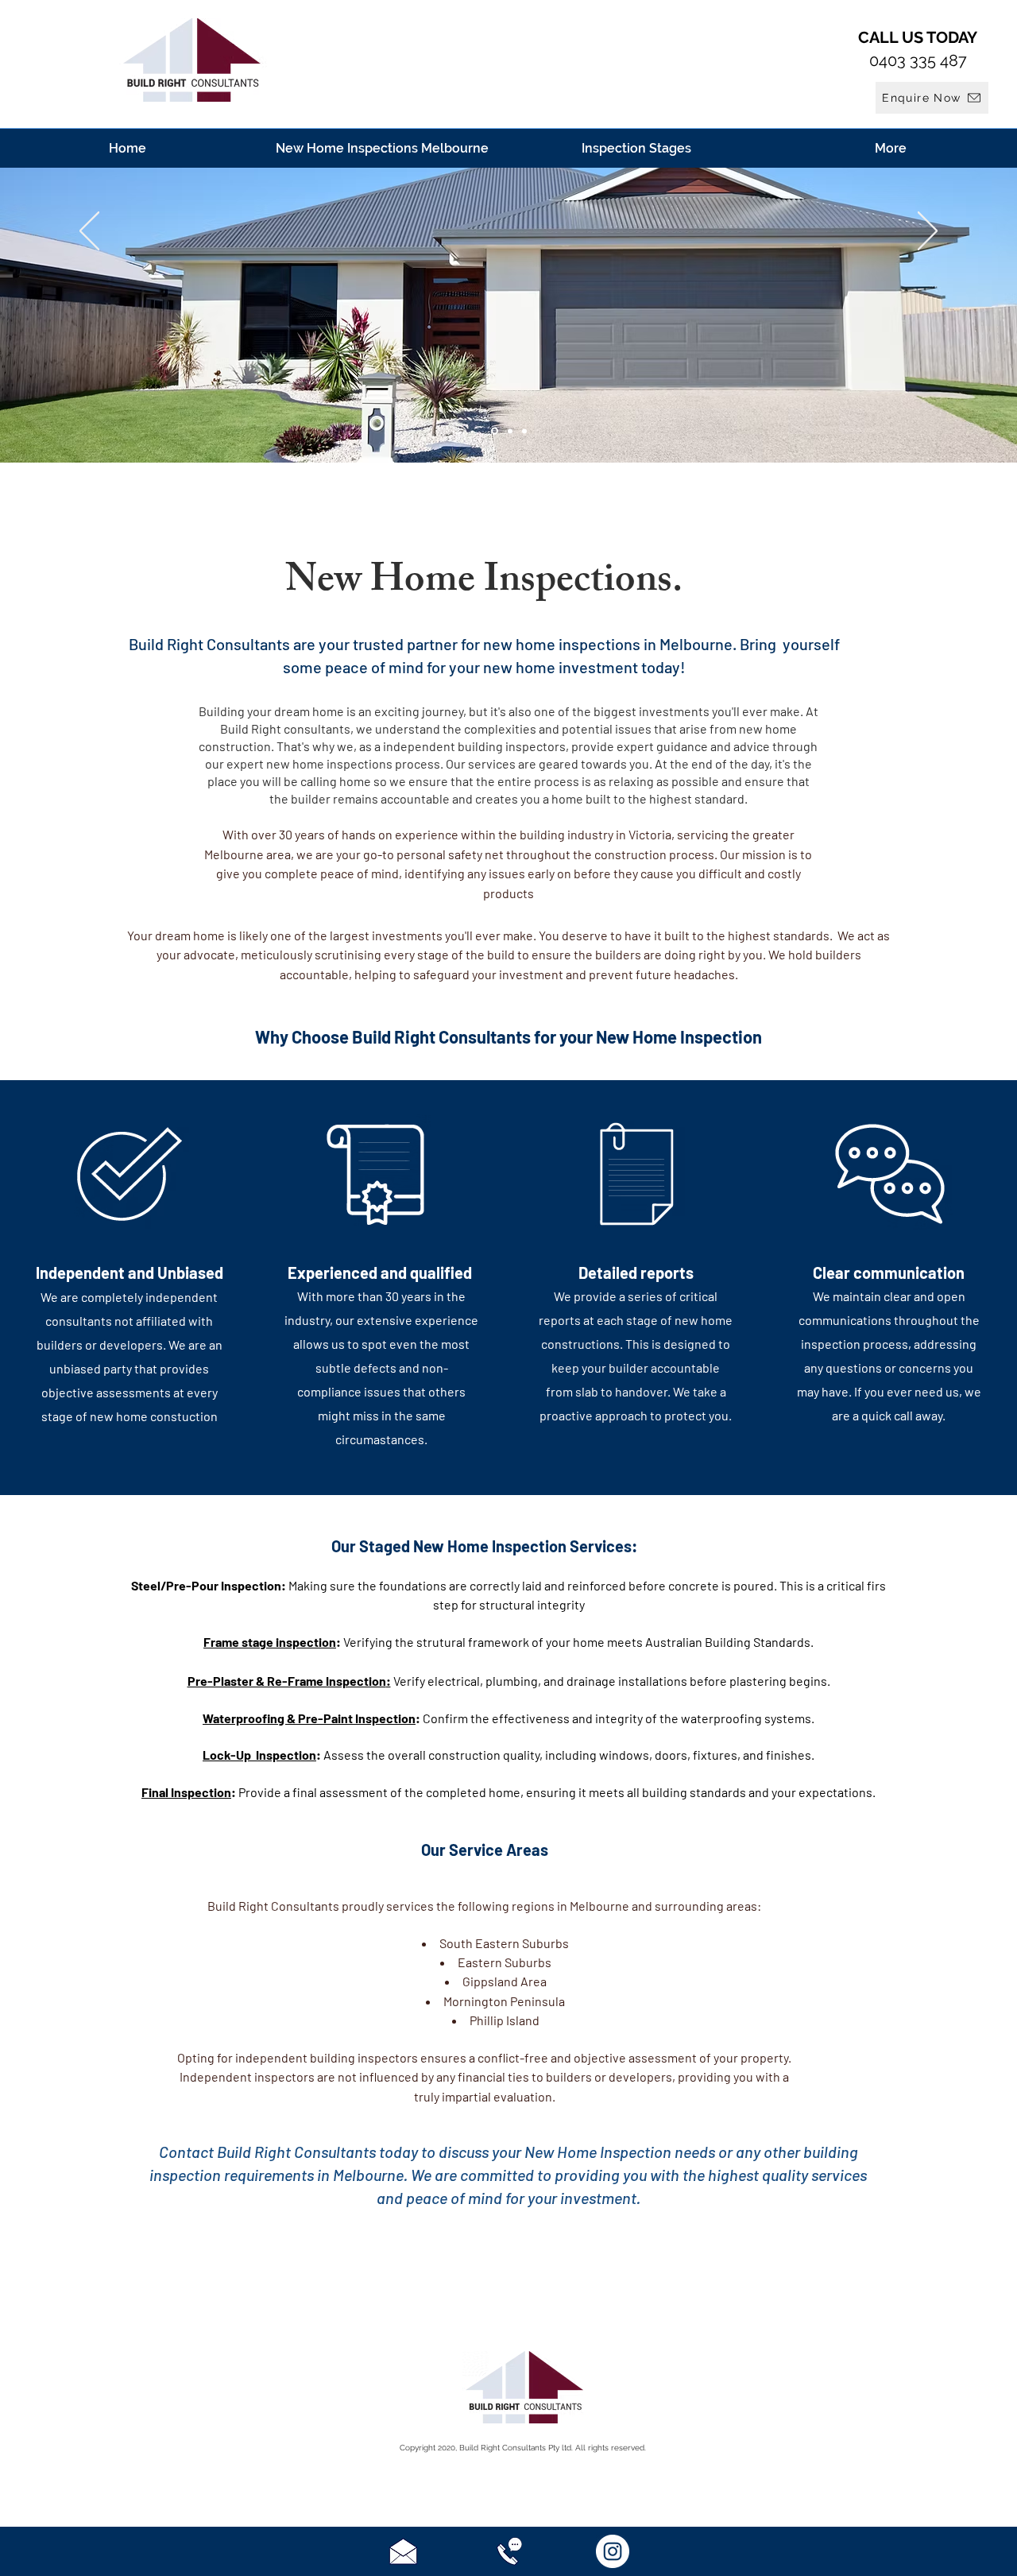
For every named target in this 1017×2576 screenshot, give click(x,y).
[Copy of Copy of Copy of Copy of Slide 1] (524, 431)
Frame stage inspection (270, 1642)
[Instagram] (613, 2551)
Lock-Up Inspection (259, 1755)
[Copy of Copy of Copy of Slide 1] (510, 431)
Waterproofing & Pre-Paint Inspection (309, 1718)
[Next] (928, 232)
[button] (932, 98)
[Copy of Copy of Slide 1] (495, 431)
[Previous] (89, 232)
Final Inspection (186, 1792)
